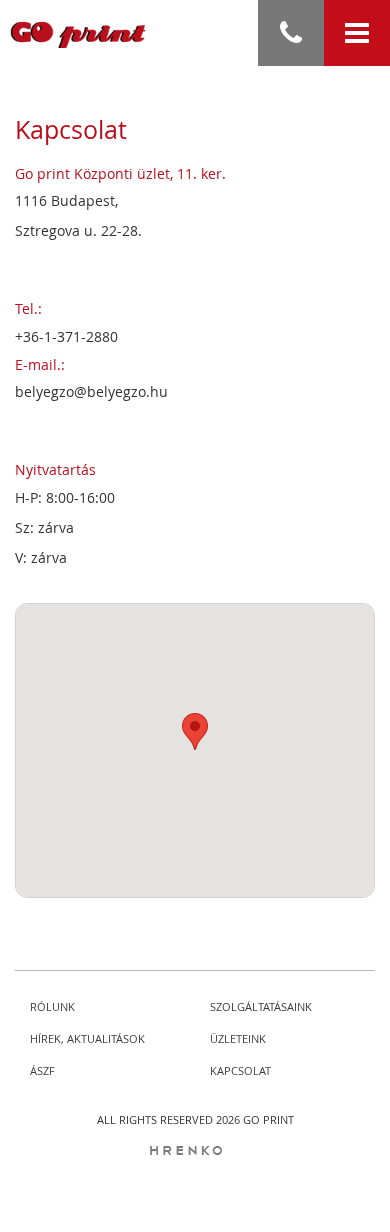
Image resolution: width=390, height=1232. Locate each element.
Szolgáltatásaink (261, 1006)
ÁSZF (42, 1070)
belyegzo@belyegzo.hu (91, 391)
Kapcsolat (240, 1070)
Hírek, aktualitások (87, 1038)
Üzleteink (238, 1038)
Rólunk (52, 1006)
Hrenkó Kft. (195, 1159)
